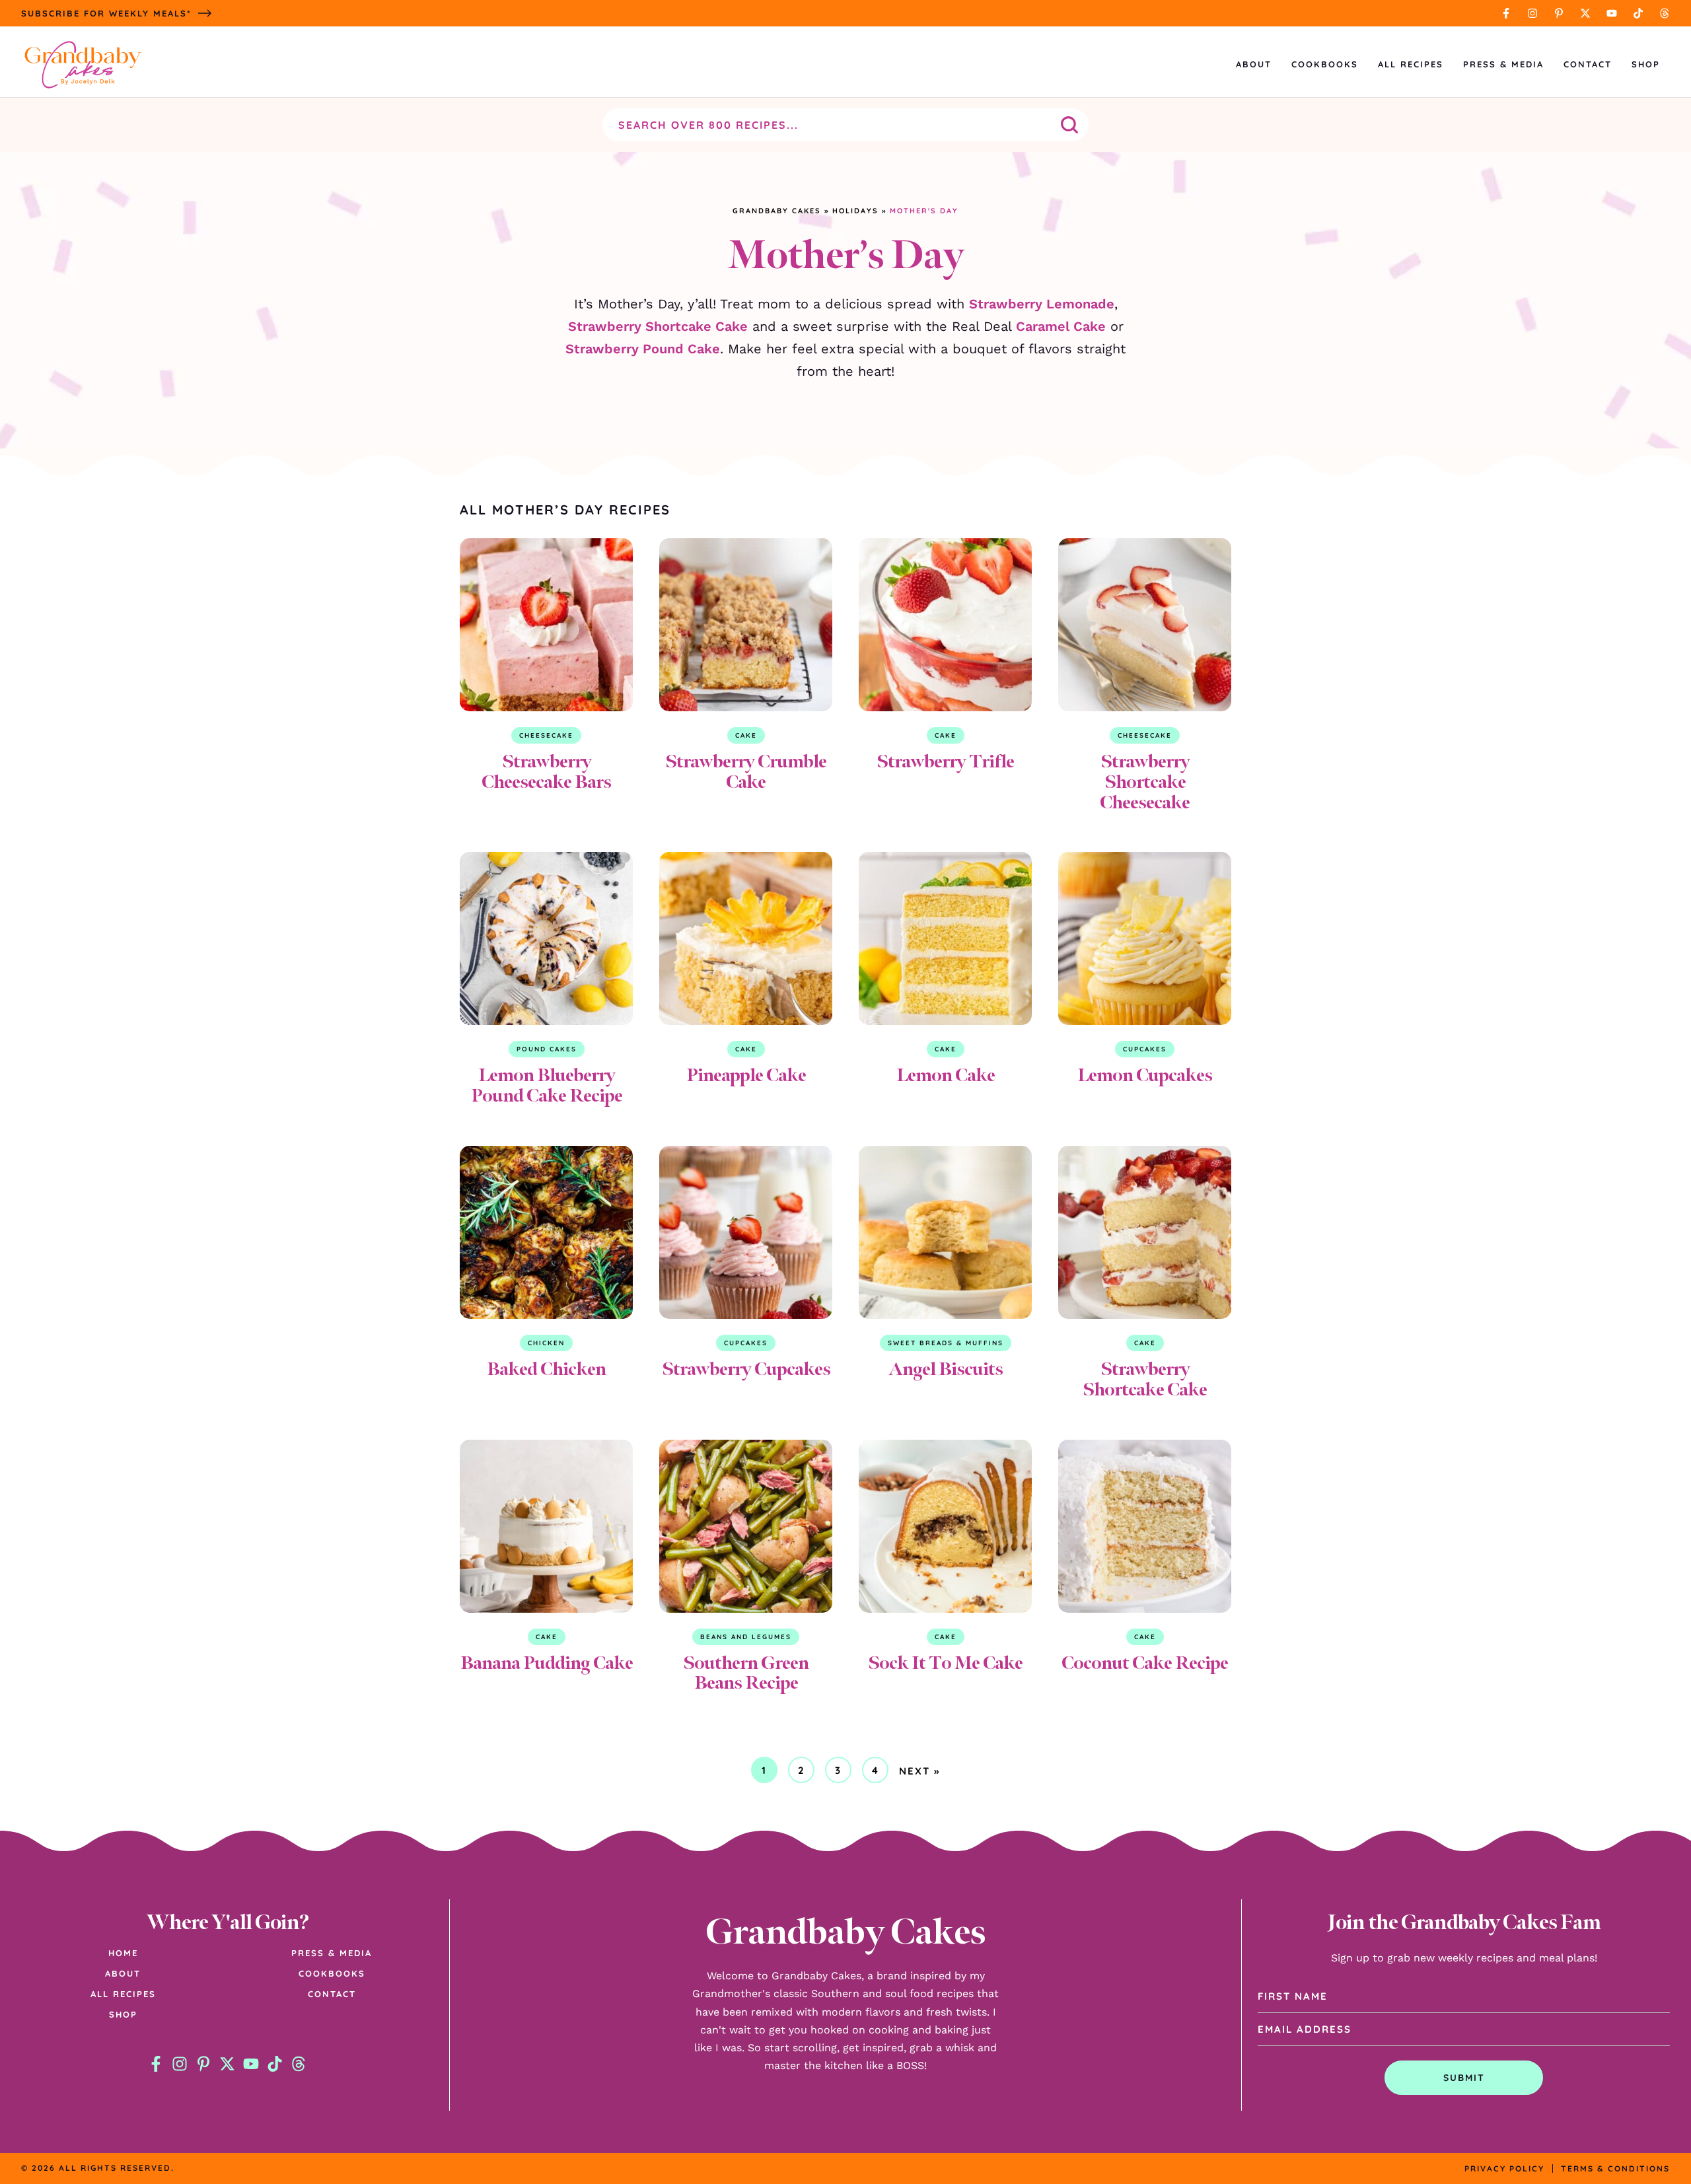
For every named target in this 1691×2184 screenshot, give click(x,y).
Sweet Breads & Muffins (946, 1343)
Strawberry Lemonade (1042, 304)
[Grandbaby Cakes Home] (83, 64)
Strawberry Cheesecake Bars (546, 771)
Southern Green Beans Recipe (746, 1673)
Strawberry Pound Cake (643, 349)
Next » (919, 1771)
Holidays (855, 211)
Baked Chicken (546, 1369)
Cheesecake (546, 735)
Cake (746, 735)
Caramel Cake (1061, 326)
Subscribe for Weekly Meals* (106, 13)
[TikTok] (1638, 13)
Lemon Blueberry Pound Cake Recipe (547, 1085)
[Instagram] (1532, 13)
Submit (1464, 2078)
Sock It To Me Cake (945, 1663)
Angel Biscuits (946, 1369)
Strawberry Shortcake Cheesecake (1145, 782)
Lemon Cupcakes (1145, 1075)
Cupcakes (1145, 1049)
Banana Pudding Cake (547, 1663)
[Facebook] (1506, 13)
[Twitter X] (1585, 13)
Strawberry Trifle (945, 761)
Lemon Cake (946, 1075)
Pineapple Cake (746, 1075)
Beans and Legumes (746, 1637)
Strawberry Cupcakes (746, 1369)
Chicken (546, 1343)
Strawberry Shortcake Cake (658, 326)
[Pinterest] (1559, 13)
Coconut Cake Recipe (1145, 1663)
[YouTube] (1612, 13)
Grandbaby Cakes (777, 211)
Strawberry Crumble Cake (746, 771)
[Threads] (1665, 13)
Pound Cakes (547, 1049)
